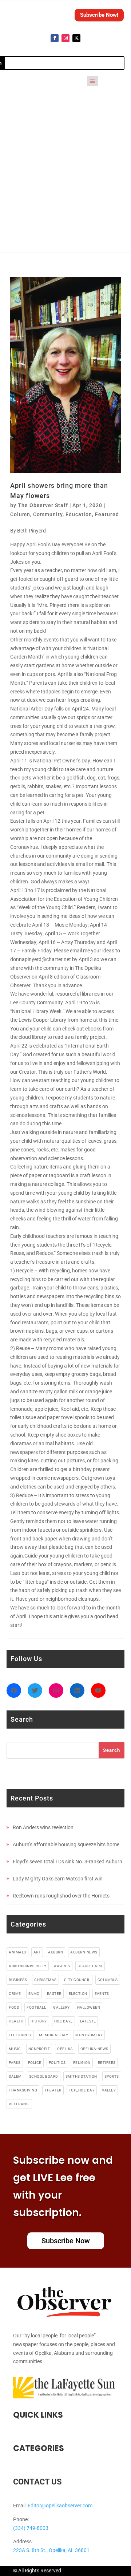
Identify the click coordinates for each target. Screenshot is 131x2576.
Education (79, 514)
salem (15, 2076)
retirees (107, 2063)
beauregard (90, 1966)
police (35, 2063)
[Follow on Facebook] (55, 38)
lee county (20, 2035)
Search (112, 1750)
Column (20, 514)
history (39, 2021)
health (16, 2021)
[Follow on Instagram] (65, 38)
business (18, 1980)
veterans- (19, 2104)
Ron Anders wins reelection (43, 1827)
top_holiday (82, 2090)
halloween (89, 2007)
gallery (61, 2007)
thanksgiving (23, 2090)
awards (62, 1966)
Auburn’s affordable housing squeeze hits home (66, 1844)
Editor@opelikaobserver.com (60, 2506)
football (36, 2007)
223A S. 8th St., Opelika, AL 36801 (51, 2550)
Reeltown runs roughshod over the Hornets (61, 1896)
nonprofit (39, 2049)
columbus (108, 1980)
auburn (55, 1952)
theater (53, 2090)
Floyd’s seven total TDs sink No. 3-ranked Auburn (68, 1862)
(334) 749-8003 (31, 2528)
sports (112, 2076)
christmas (45, 1980)
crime (15, 1994)
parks (15, 2063)
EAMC (34, 1994)
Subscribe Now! (99, 15)
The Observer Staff (43, 505)
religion (82, 2063)
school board (44, 2076)
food (14, 2007)
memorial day (53, 2035)
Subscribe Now (66, 2241)
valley (109, 2090)
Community (48, 514)
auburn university (28, 1966)
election (78, 1994)
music (15, 2049)
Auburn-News (84, 1952)
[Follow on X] (76, 38)
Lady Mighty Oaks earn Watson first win (58, 1879)
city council (77, 1980)
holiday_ (63, 2021)
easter (54, 1994)
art (37, 1952)
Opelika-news (94, 2049)
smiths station (81, 2076)
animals (17, 1952)
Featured (107, 514)
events (102, 1994)
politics (57, 2063)
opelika (65, 2049)
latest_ (88, 2021)
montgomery (89, 2035)
